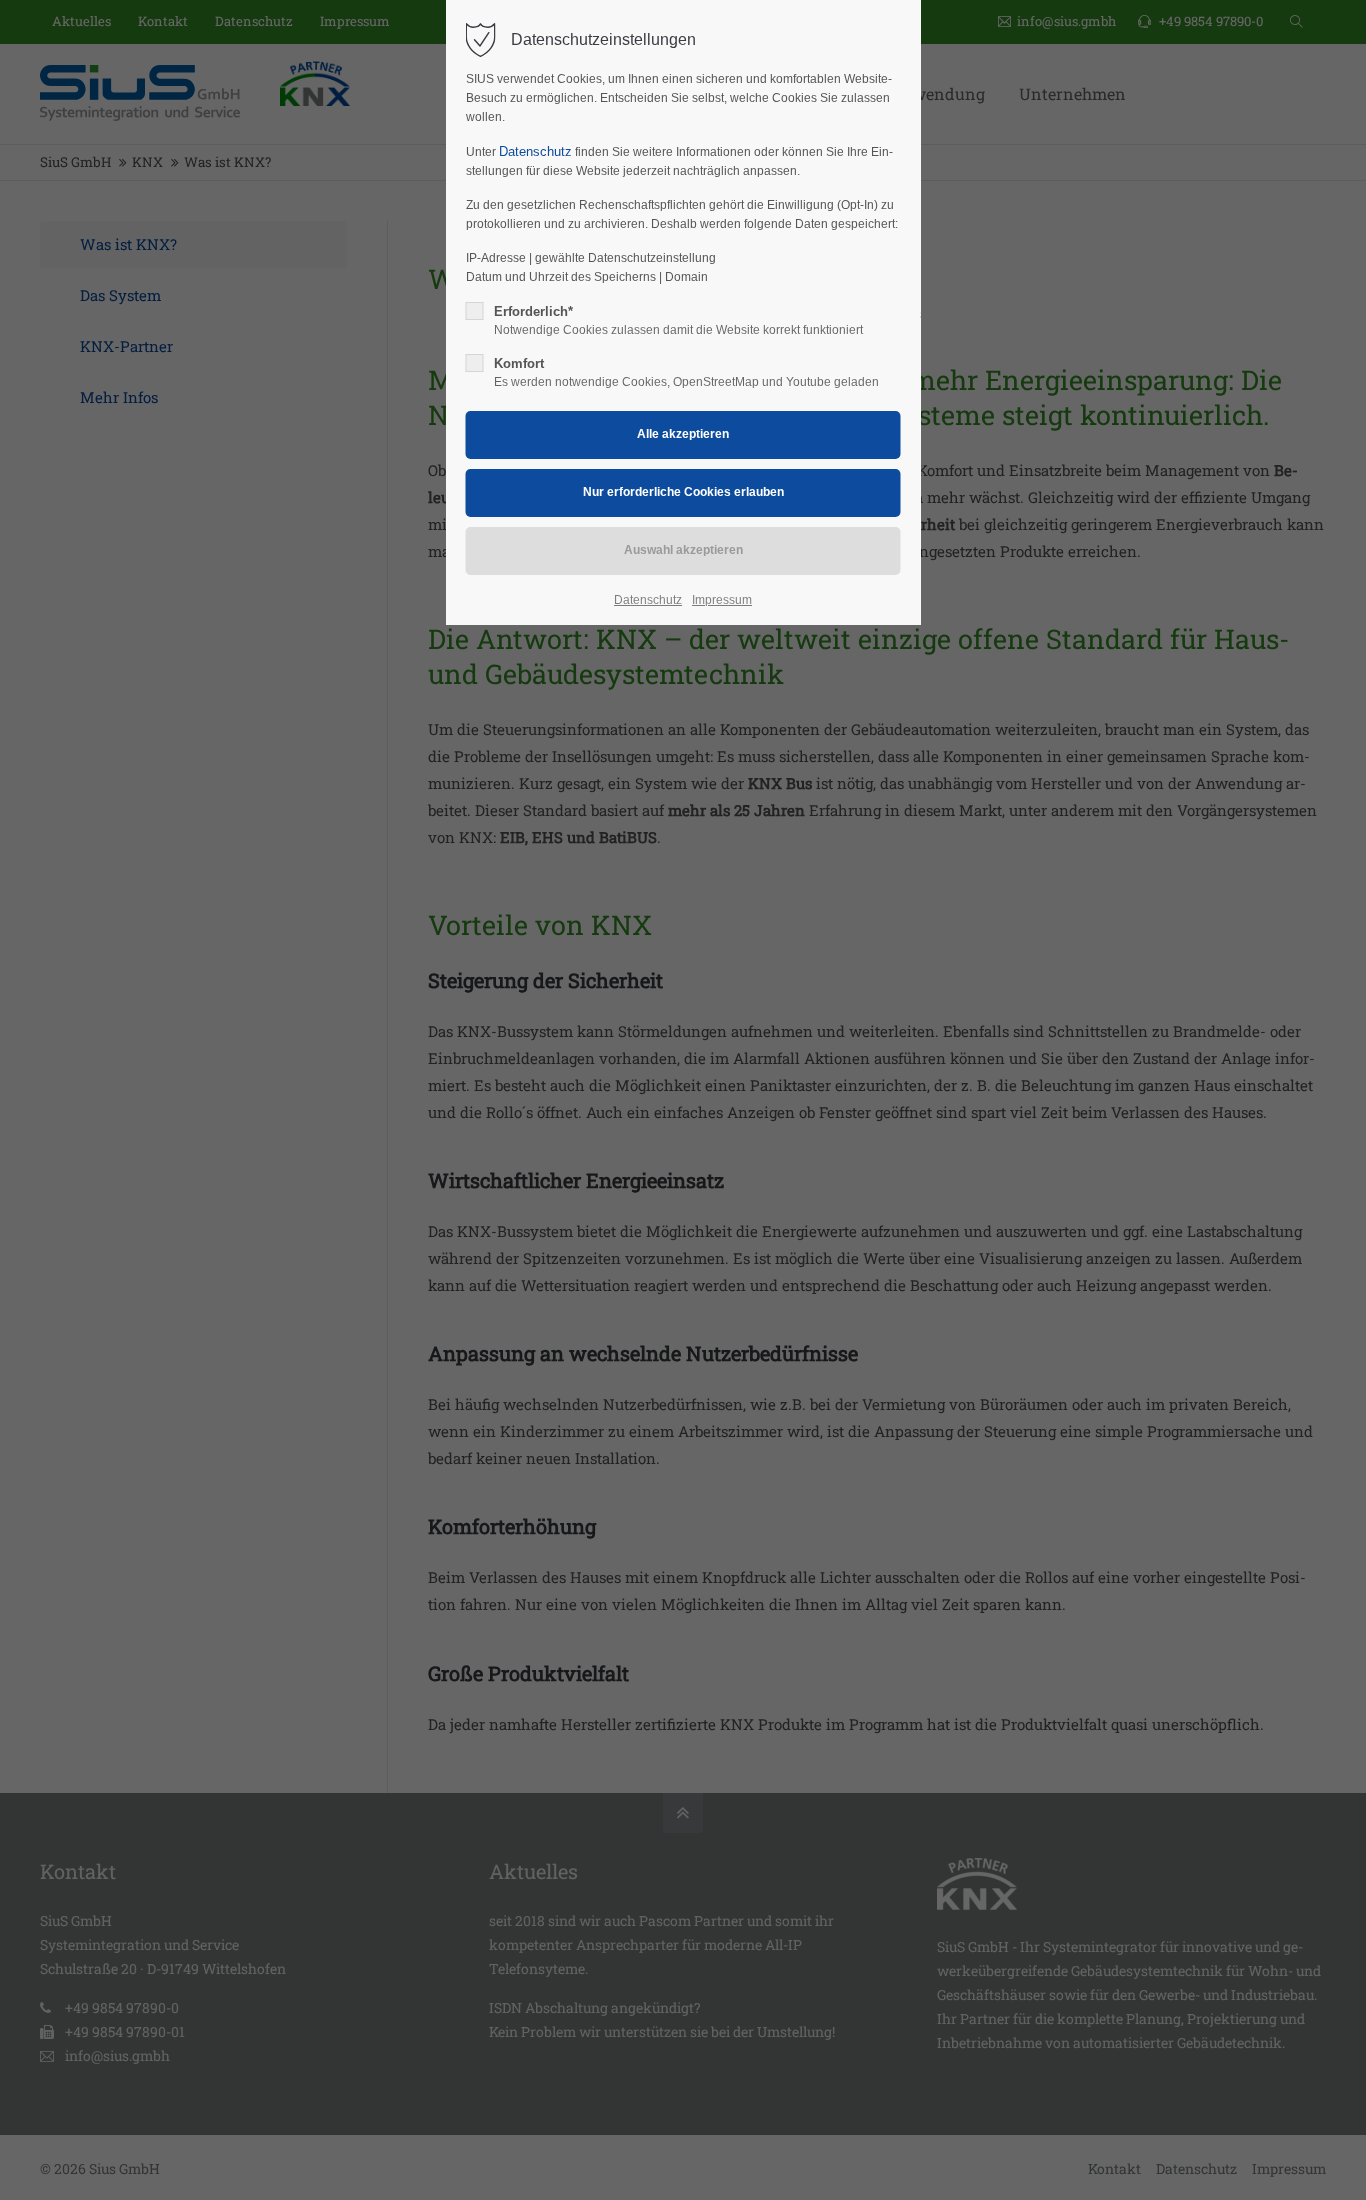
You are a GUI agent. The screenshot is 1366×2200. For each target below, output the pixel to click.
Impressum (722, 600)
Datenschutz (535, 151)
